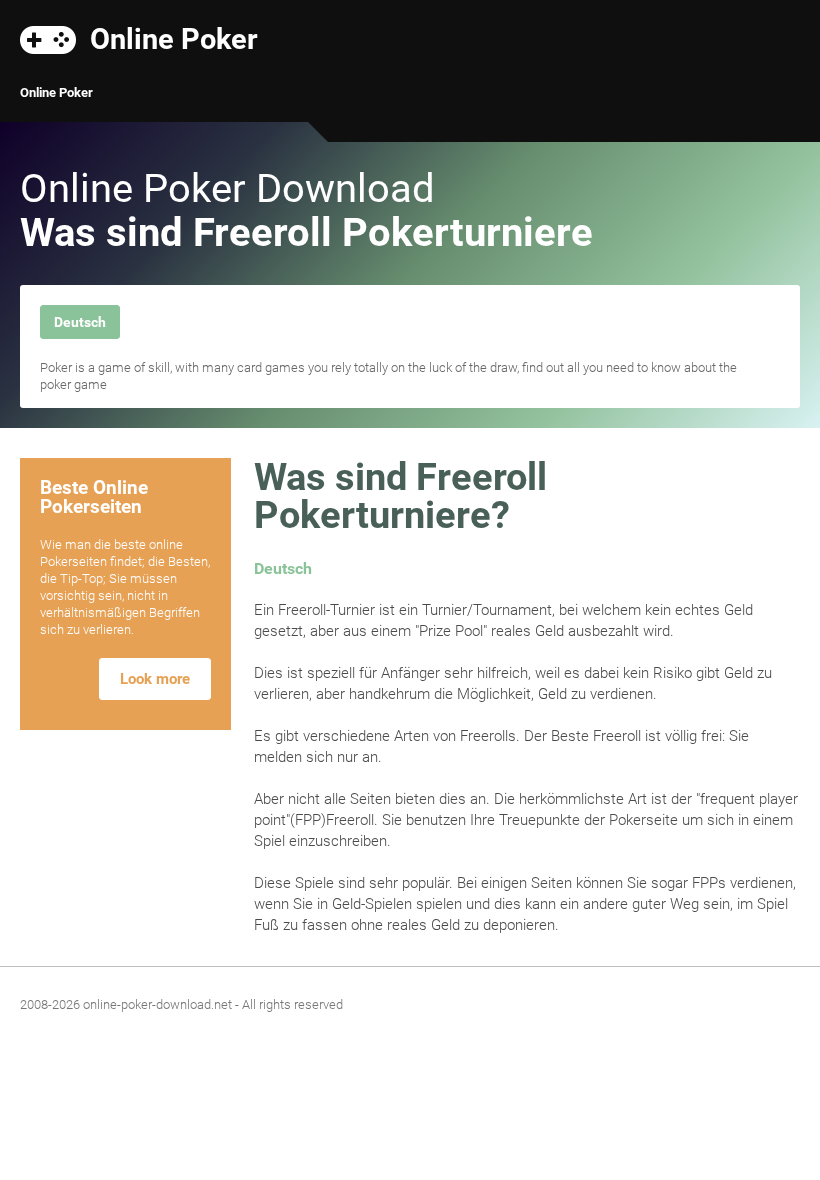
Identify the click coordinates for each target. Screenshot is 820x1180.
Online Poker (174, 38)
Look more (155, 679)
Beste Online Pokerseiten (94, 497)
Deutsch (80, 322)
